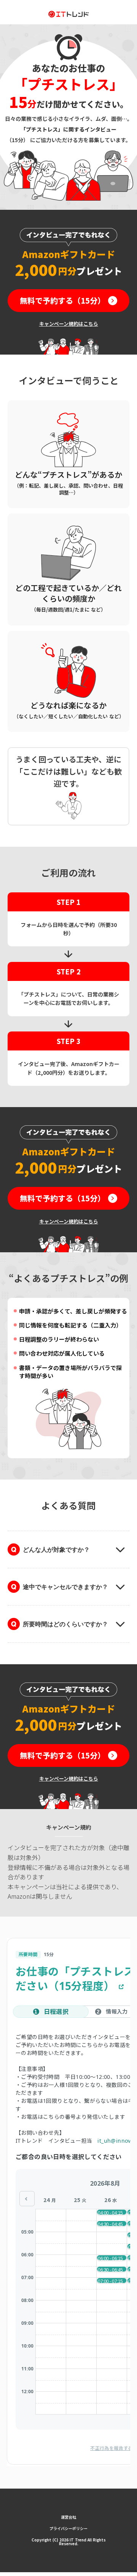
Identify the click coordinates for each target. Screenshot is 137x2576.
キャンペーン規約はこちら (69, 324)
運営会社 (68, 2517)
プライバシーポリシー (68, 2528)
